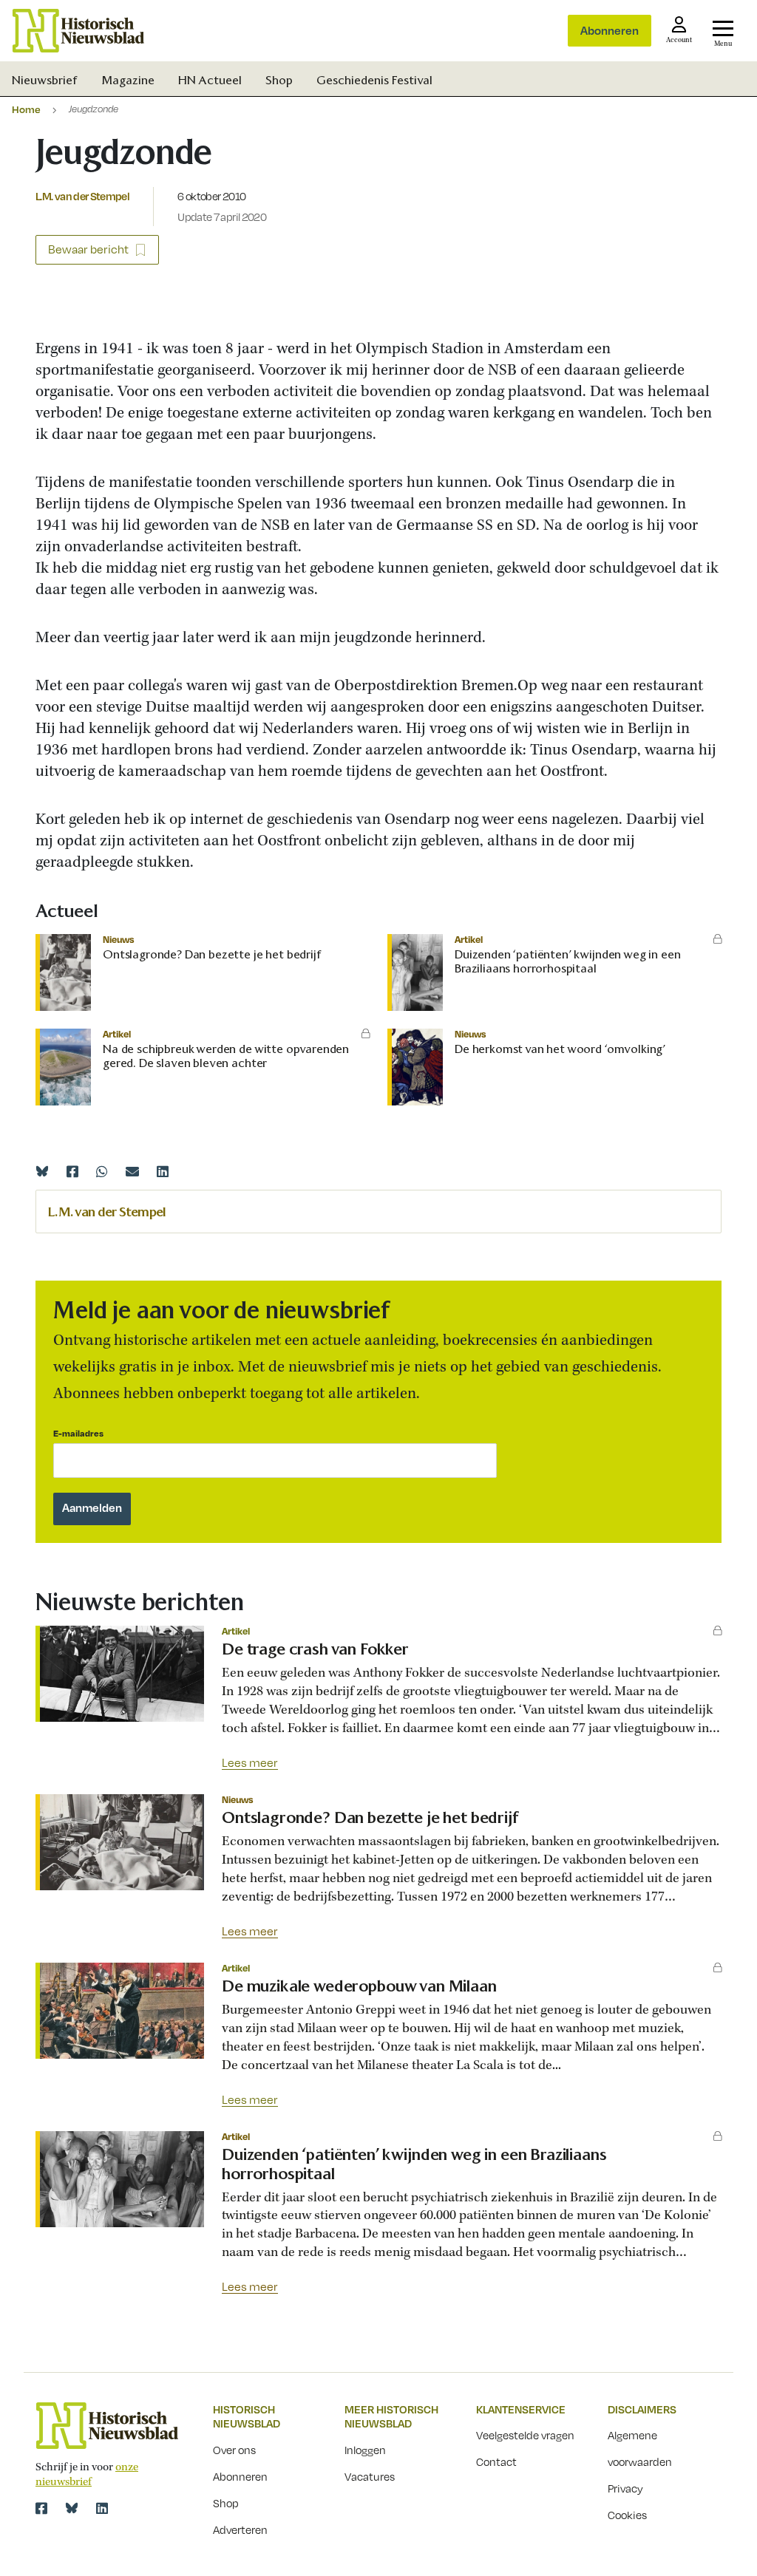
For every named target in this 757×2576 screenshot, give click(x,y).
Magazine (128, 80)
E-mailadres (78, 1433)
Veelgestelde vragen (525, 2435)
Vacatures (370, 2476)
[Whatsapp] (102, 1171)
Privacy (625, 2488)
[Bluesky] (42, 1171)
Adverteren (240, 2529)
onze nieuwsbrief (87, 2475)
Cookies (627, 2515)
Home (26, 109)
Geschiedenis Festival (374, 80)
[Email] (132, 1171)
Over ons (234, 2450)
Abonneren (610, 30)
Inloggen (365, 2450)
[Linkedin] (163, 1171)
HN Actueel (210, 80)
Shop (279, 80)
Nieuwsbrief (45, 80)
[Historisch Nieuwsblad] (78, 31)
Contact (496, 2461)
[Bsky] (72, 2508)
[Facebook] (72, 1171)
